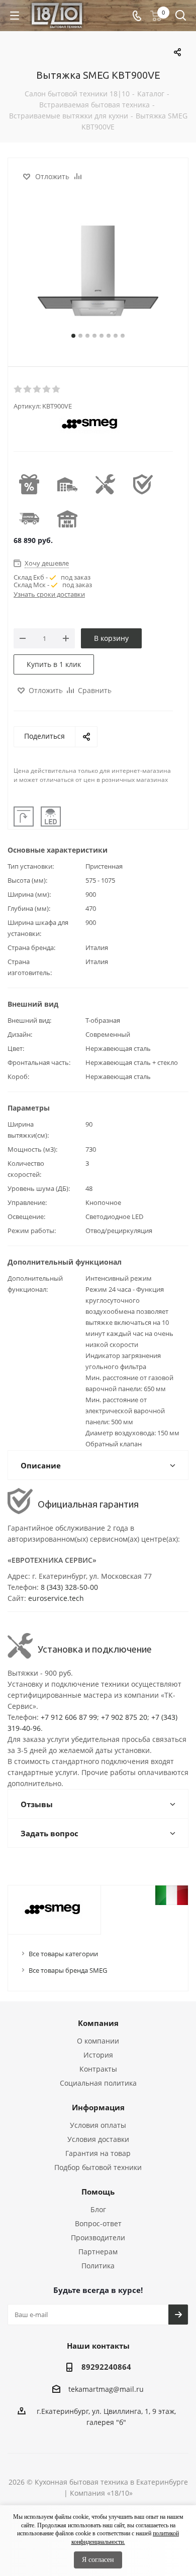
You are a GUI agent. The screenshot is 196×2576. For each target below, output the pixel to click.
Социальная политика (98, 2083)
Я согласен (98, 2560)
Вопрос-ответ (98, 2223)
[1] (18, 389)
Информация (98, 2107)
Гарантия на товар (98, 2153)
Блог (98, 2209)
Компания (98, 2023)
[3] (37, 389)
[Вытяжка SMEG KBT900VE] (98, 270)
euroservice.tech (56, 1598)
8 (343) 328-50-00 (69, 1587)
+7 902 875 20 (124, 1717)
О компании (98, 2041)
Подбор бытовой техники (98, 2167)
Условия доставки (98, 2139)
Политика (98, 2266)
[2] (28, 389)
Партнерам (98, 2252)
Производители (98, 2238)
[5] (57, 389)
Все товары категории (63, 1954)
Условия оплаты (98, 2125)
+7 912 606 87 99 (69, 1717)
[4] (47, 389)
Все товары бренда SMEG (68, 1970)
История (98, 2055)
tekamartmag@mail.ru (106, 2389)
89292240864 (106, 2367)
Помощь (98, 2192)
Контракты (98, 2069)
